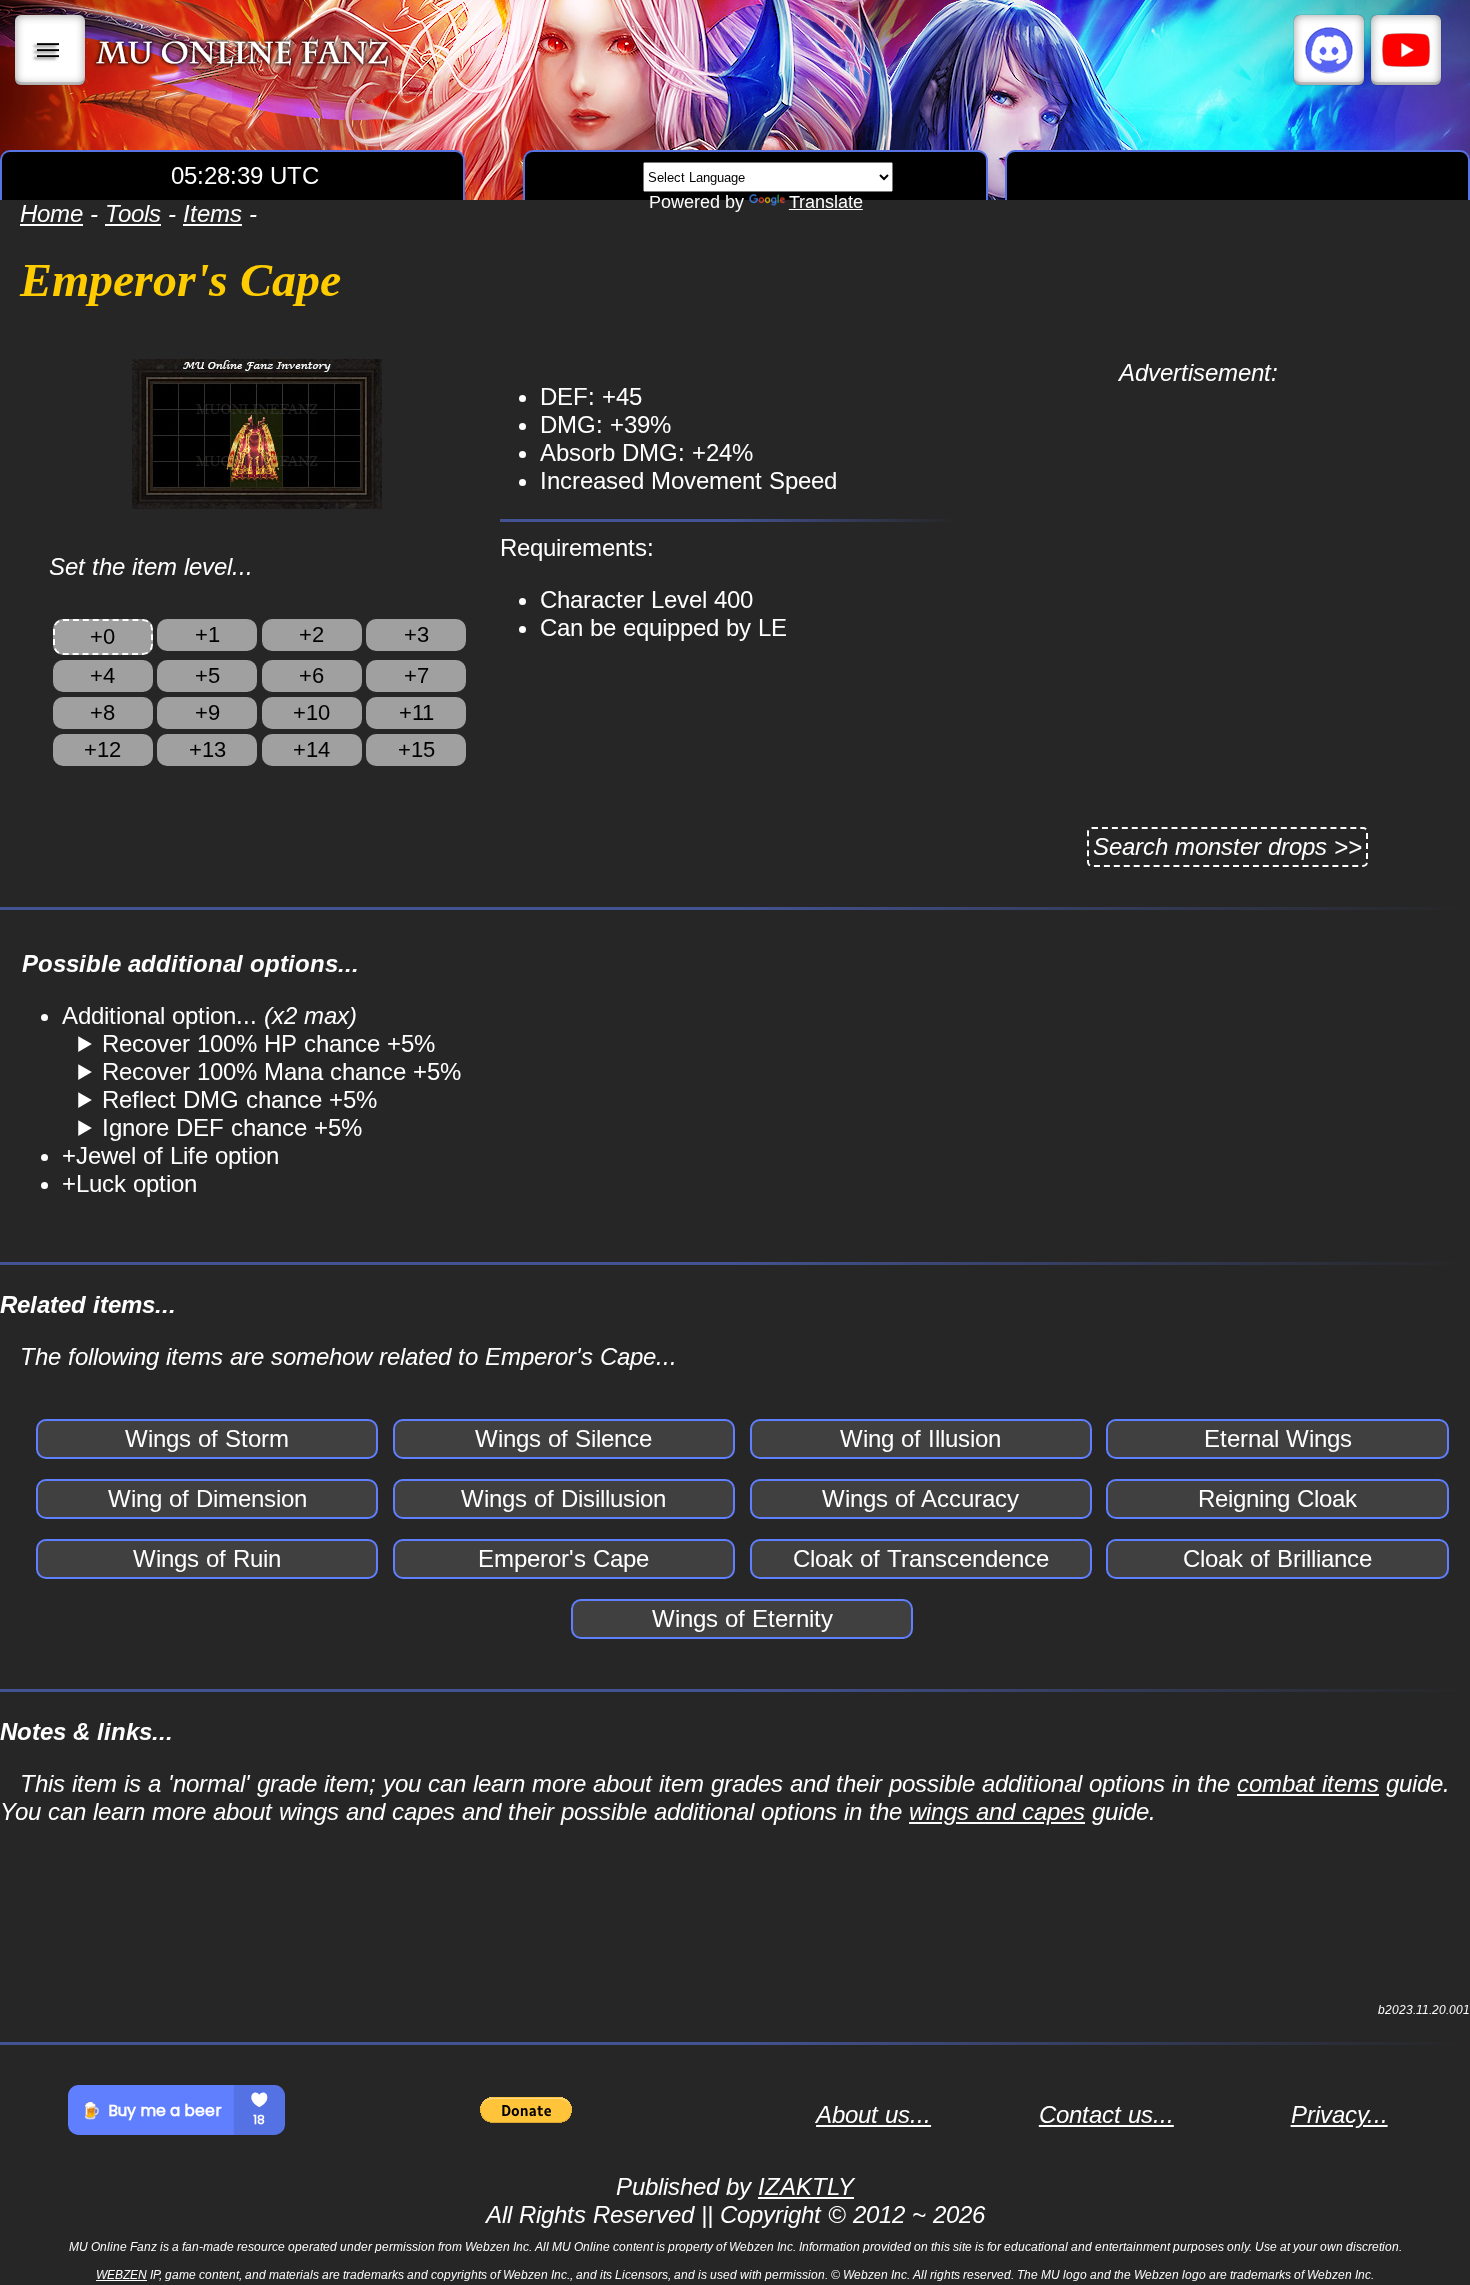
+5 (207, 675)
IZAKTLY (806, 2186)
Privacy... (1339, 2114)
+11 (416, 712)
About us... (873, 2114)
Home (51, 213)
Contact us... (1106, 2114)
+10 (311, 712)
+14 (311, 749)
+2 (311, 634)
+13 (207, 749)
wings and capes (997, 1811)
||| (50, 50)
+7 (416, 675)
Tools (133, 213)
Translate (826, 202)
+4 (102, 675)
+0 (102, 636)
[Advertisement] (1198, 527)
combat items (1308, 1783)
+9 (207, 712)
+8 (102, 712)
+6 (311, 675)
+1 (207, 634)
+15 (416, 749)
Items (212, 213)
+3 (416, 634)
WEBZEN (121, 2275)
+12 (102, 749)
